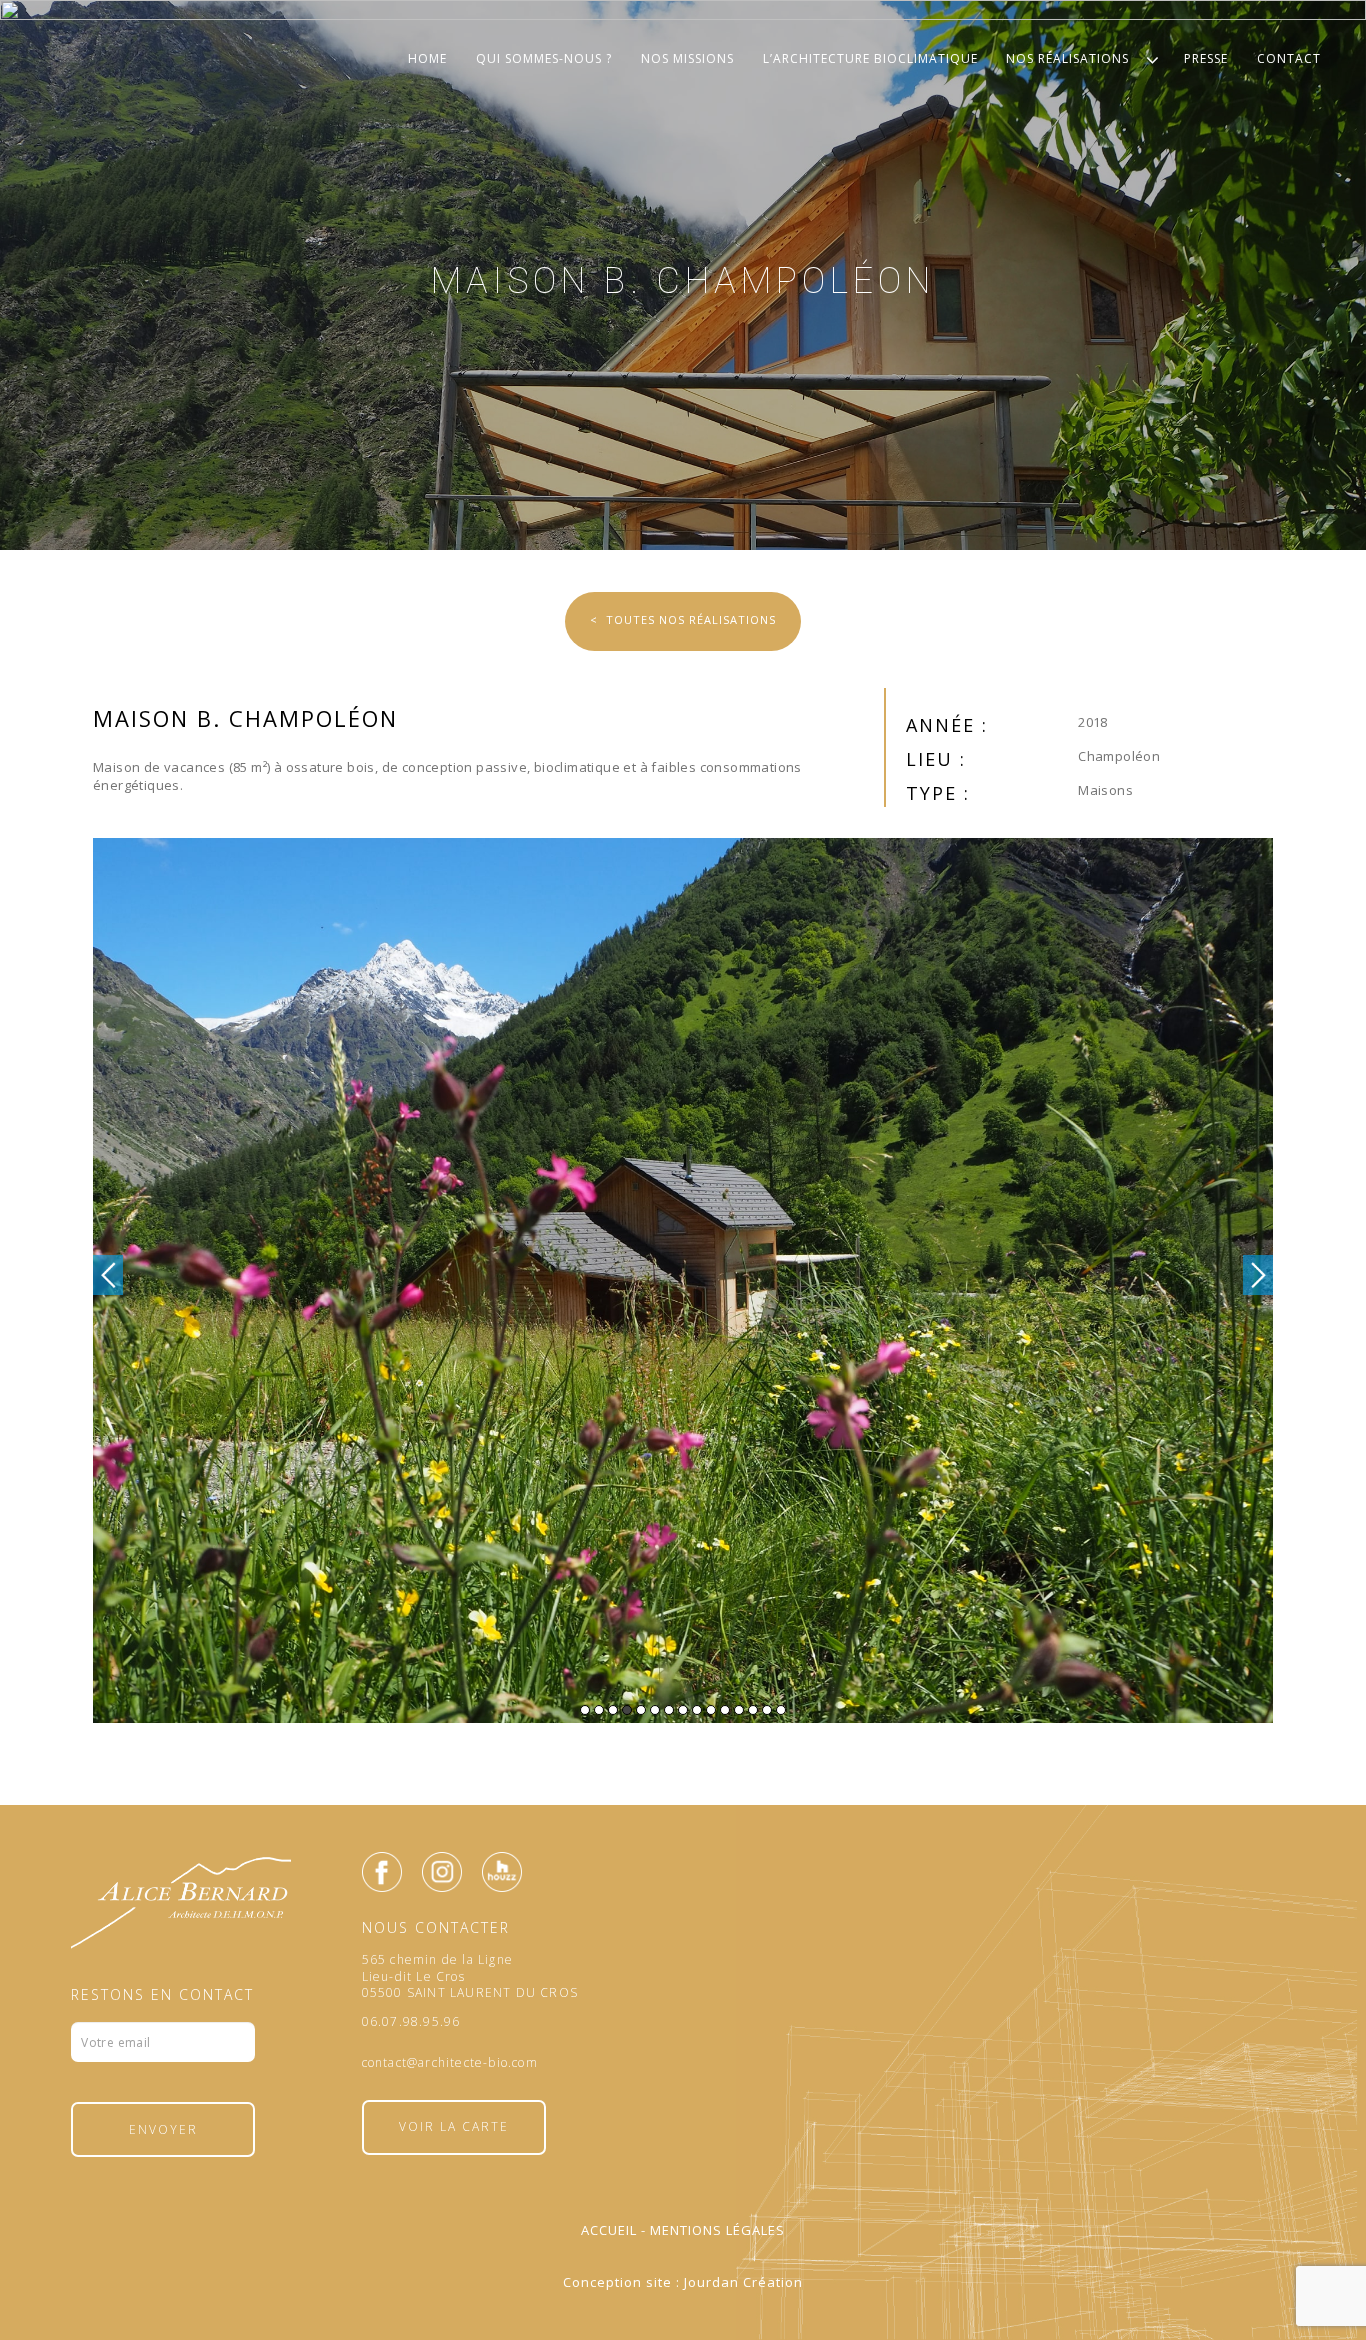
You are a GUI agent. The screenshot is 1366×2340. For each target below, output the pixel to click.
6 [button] (655, 1710)
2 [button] (599, 1710)
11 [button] (725, 1710)
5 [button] (641, 1710)
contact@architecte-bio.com (450, 2063)
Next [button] (1258, 1275)
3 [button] (613, 1710)
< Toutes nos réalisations (683, 619)
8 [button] (683, 1710)
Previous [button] (108, 1275)
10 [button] (711, 1710)
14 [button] (767, 1710)
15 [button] (781, 1710)
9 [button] (697, 1710)
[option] (683, 1280)
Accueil (609, 2230)
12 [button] (739, 1710)
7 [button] (669, 1710)
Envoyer (163, 2129)
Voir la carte (454, 2126)
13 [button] (753, 1710)
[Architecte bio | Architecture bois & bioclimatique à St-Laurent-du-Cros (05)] (683, 78)
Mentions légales (717, 2230)
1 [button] (585, 1710)
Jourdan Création (743, 2282)
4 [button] (627, 1710)
